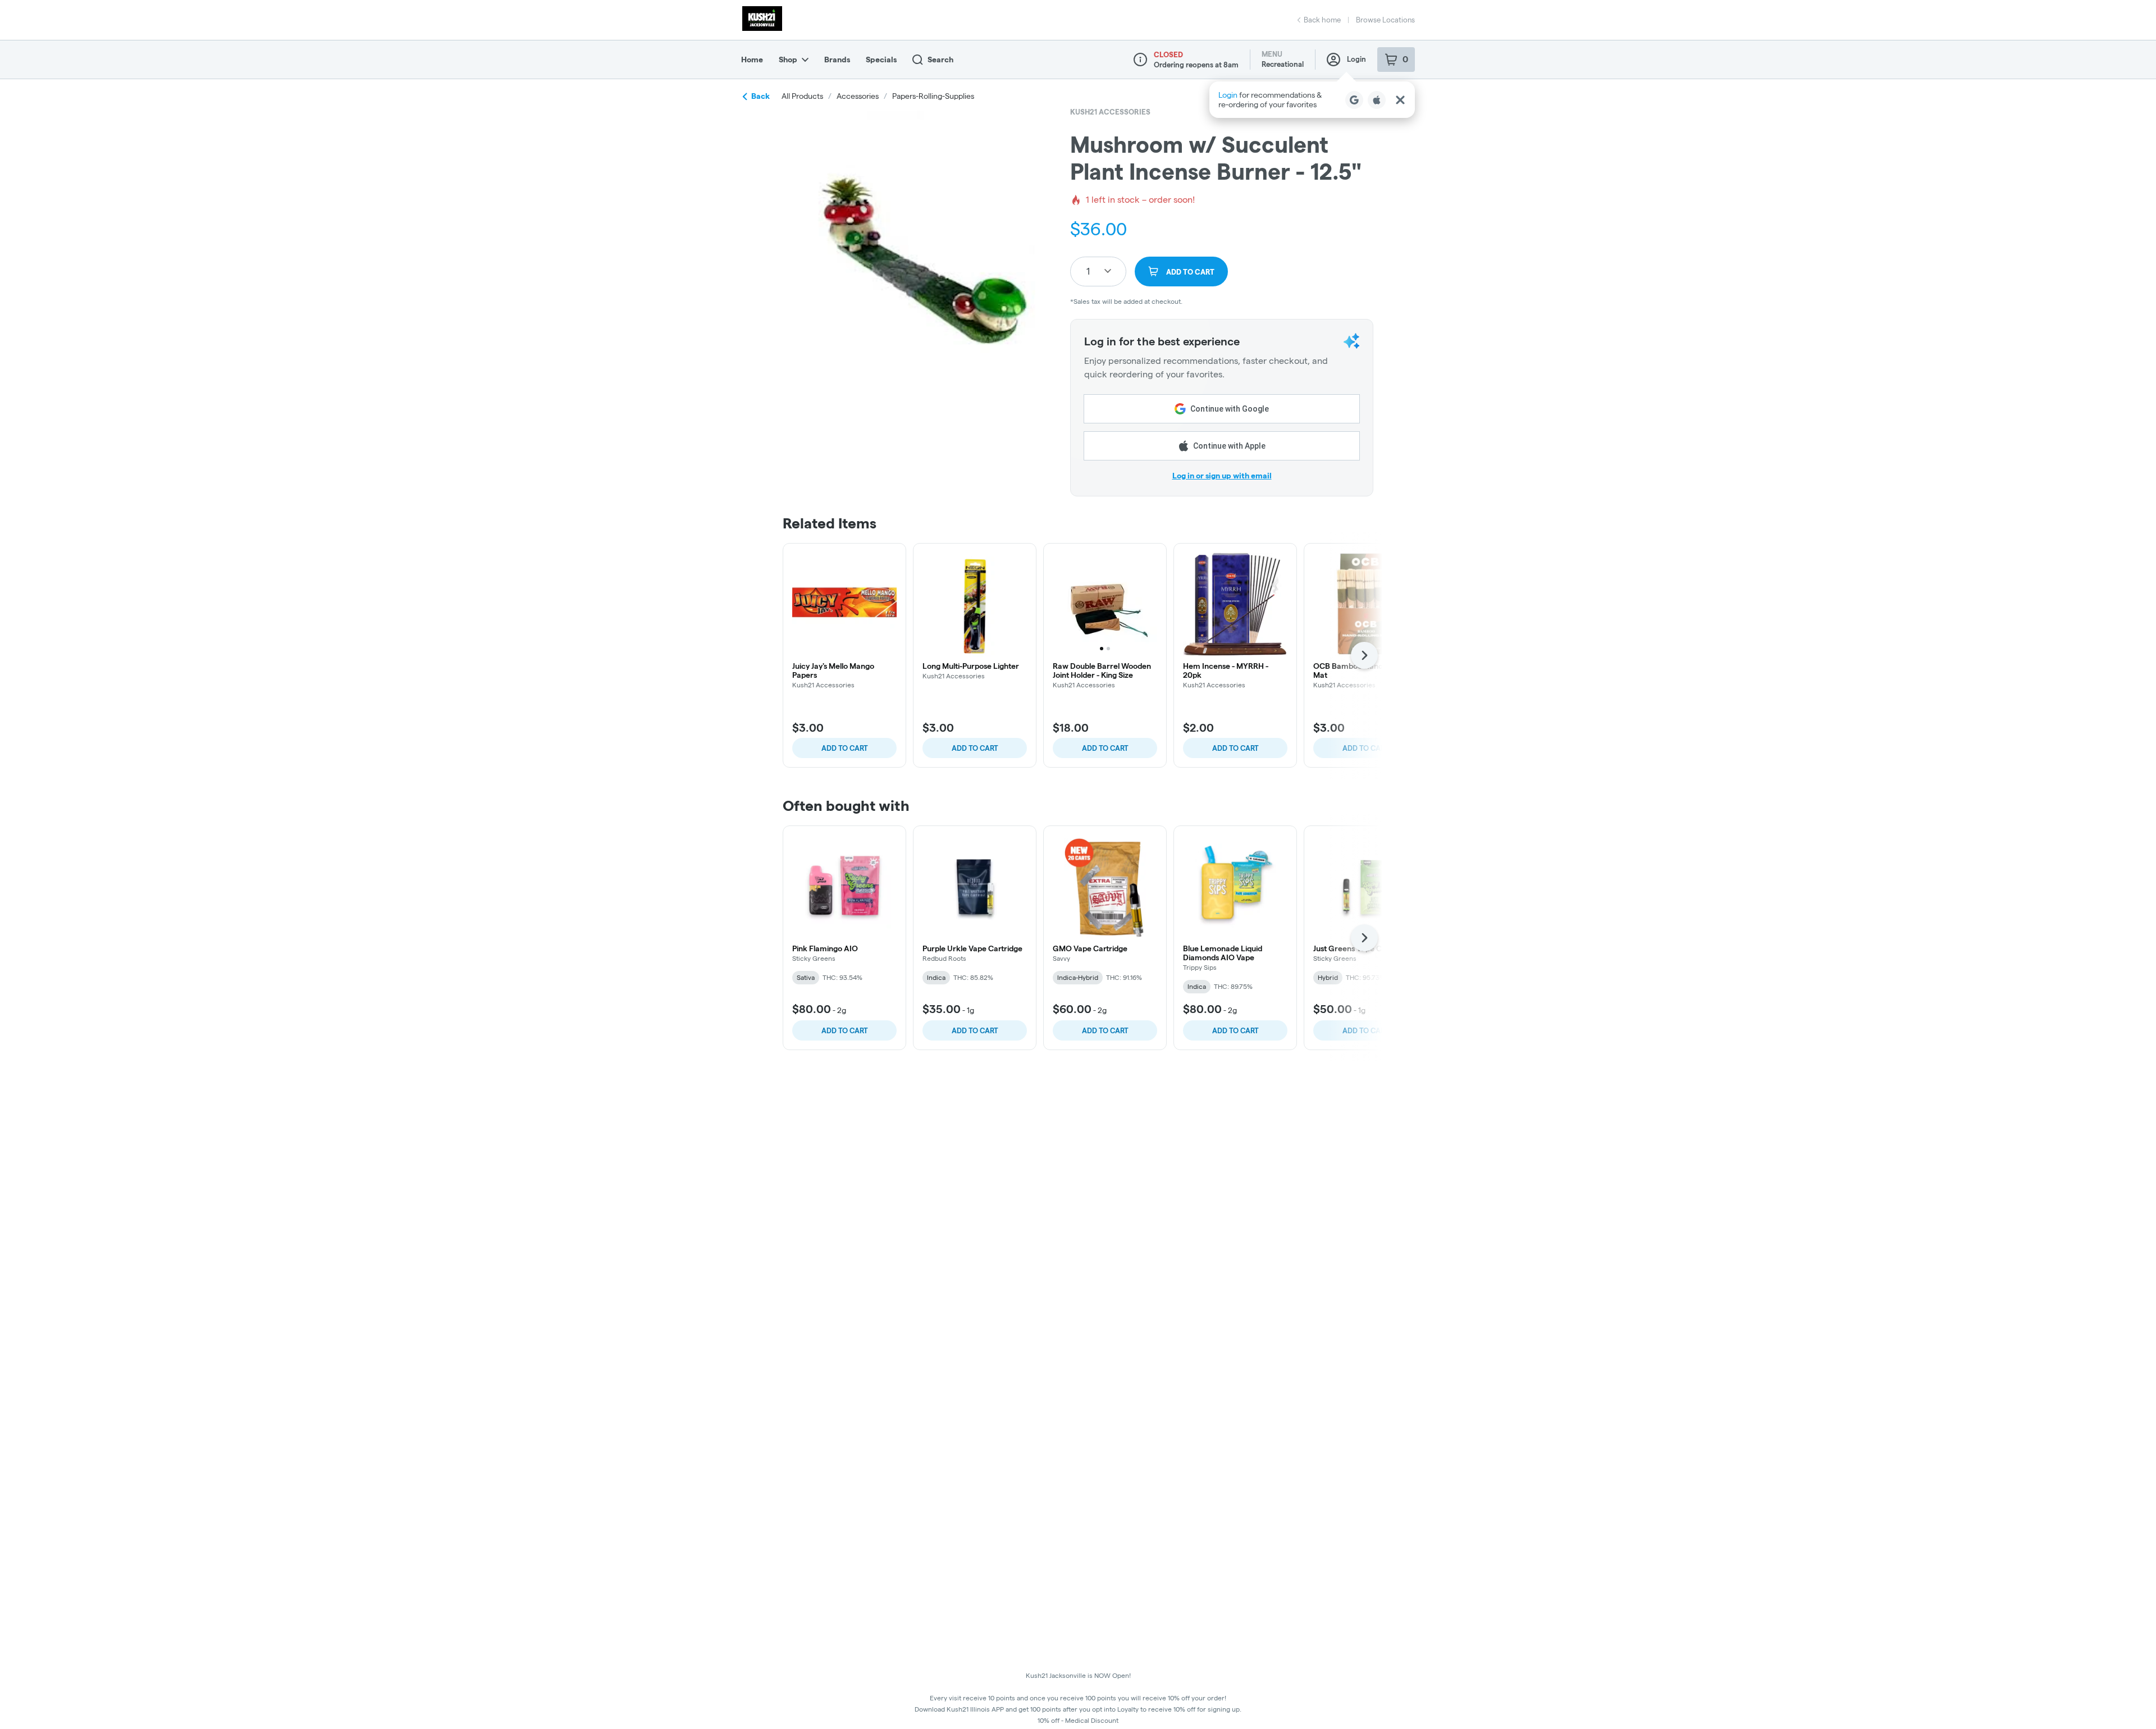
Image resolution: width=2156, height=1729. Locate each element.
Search (940, 60)
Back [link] (760, 96)
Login (1356, 59)
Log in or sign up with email (1222, 476)
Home (752, 60)
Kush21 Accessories (1110, 112)
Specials (881, 60)
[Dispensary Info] (1140, 60)
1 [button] (1088, 271)
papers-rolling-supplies (933, 96)
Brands (837, 60)
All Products (802, 96)
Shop (788, 60)
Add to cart (845, 748)
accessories (858, 96)
